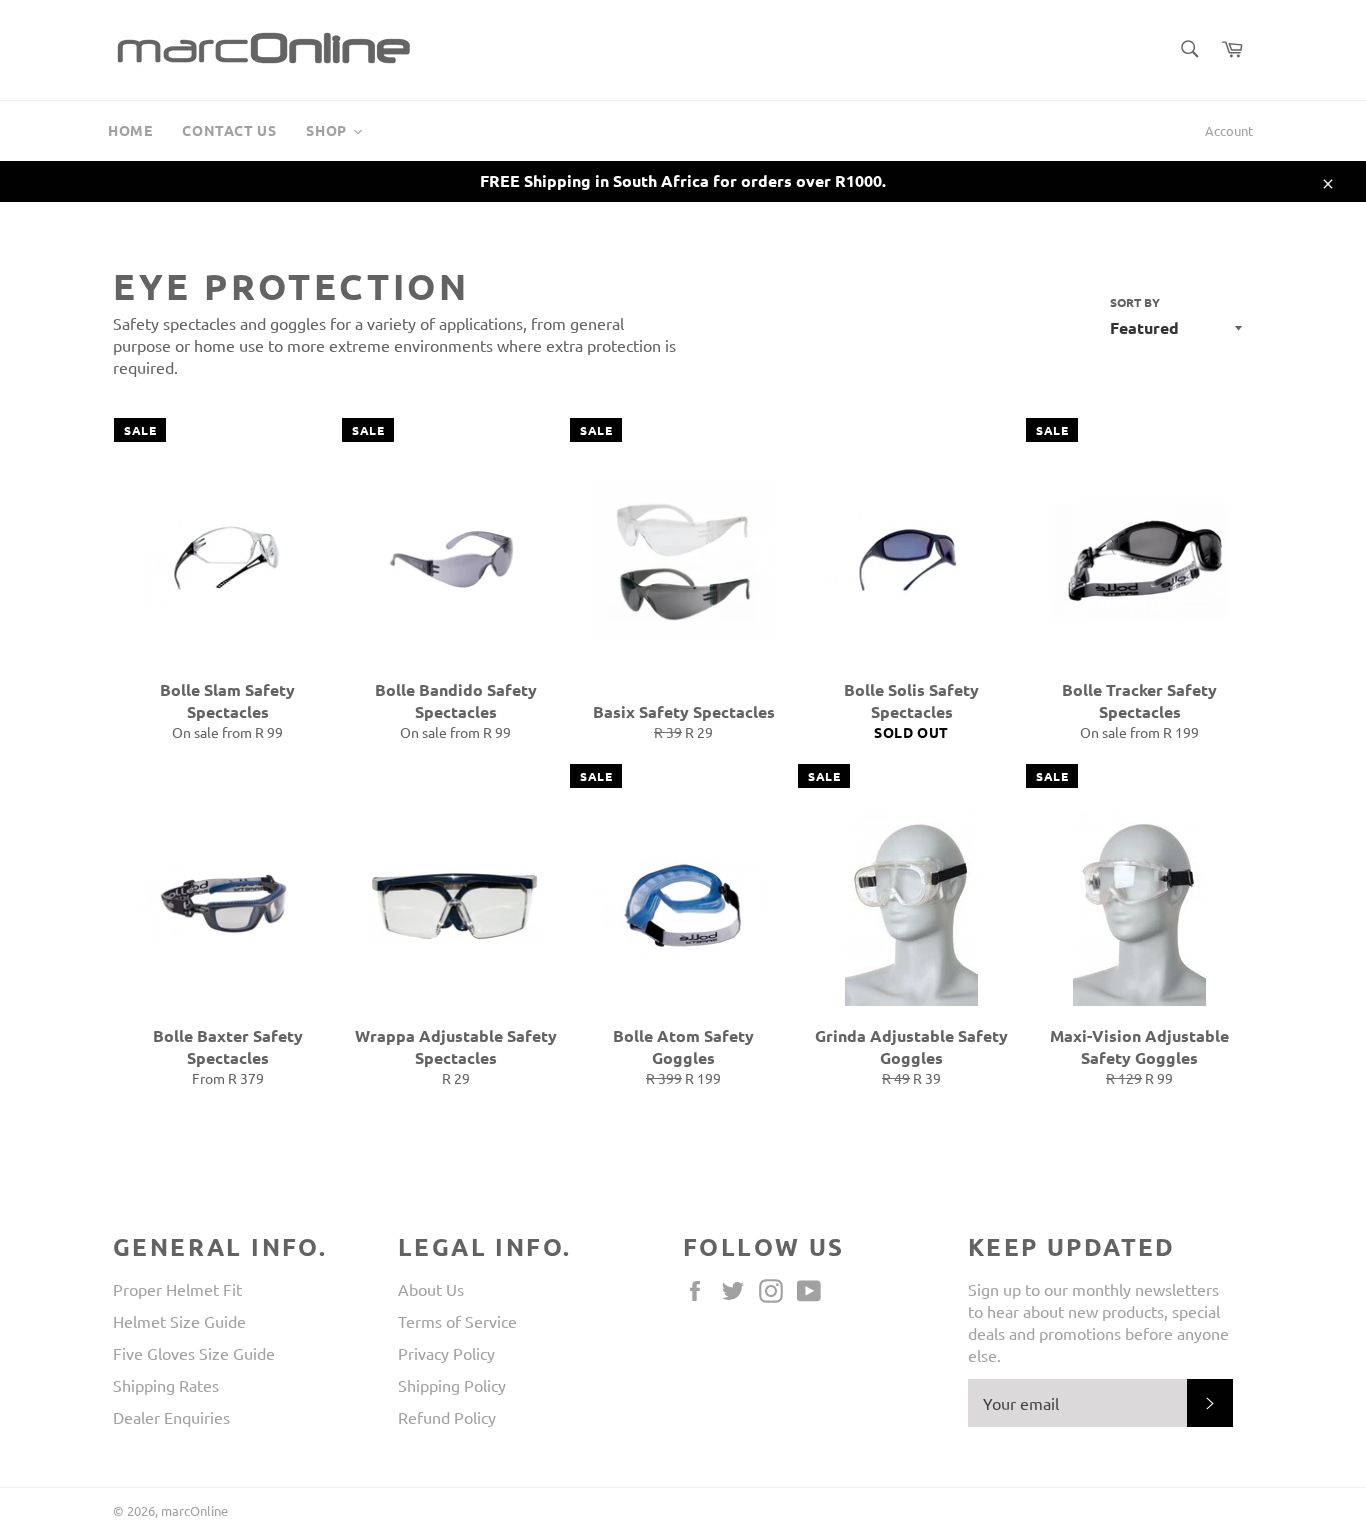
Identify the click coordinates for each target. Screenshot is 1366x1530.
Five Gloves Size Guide (194, 1353)
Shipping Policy (452, 1385)
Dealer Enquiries (171, 1417)
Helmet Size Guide (179, 1321)
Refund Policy (447, 1417)
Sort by (1135, 302)
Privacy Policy (446, 1353)
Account (1229, 130)
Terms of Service (457, 1321)
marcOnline (194, 1510)
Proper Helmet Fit (177, 1289)
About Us (431, 1289)
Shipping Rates (166, 1385)
